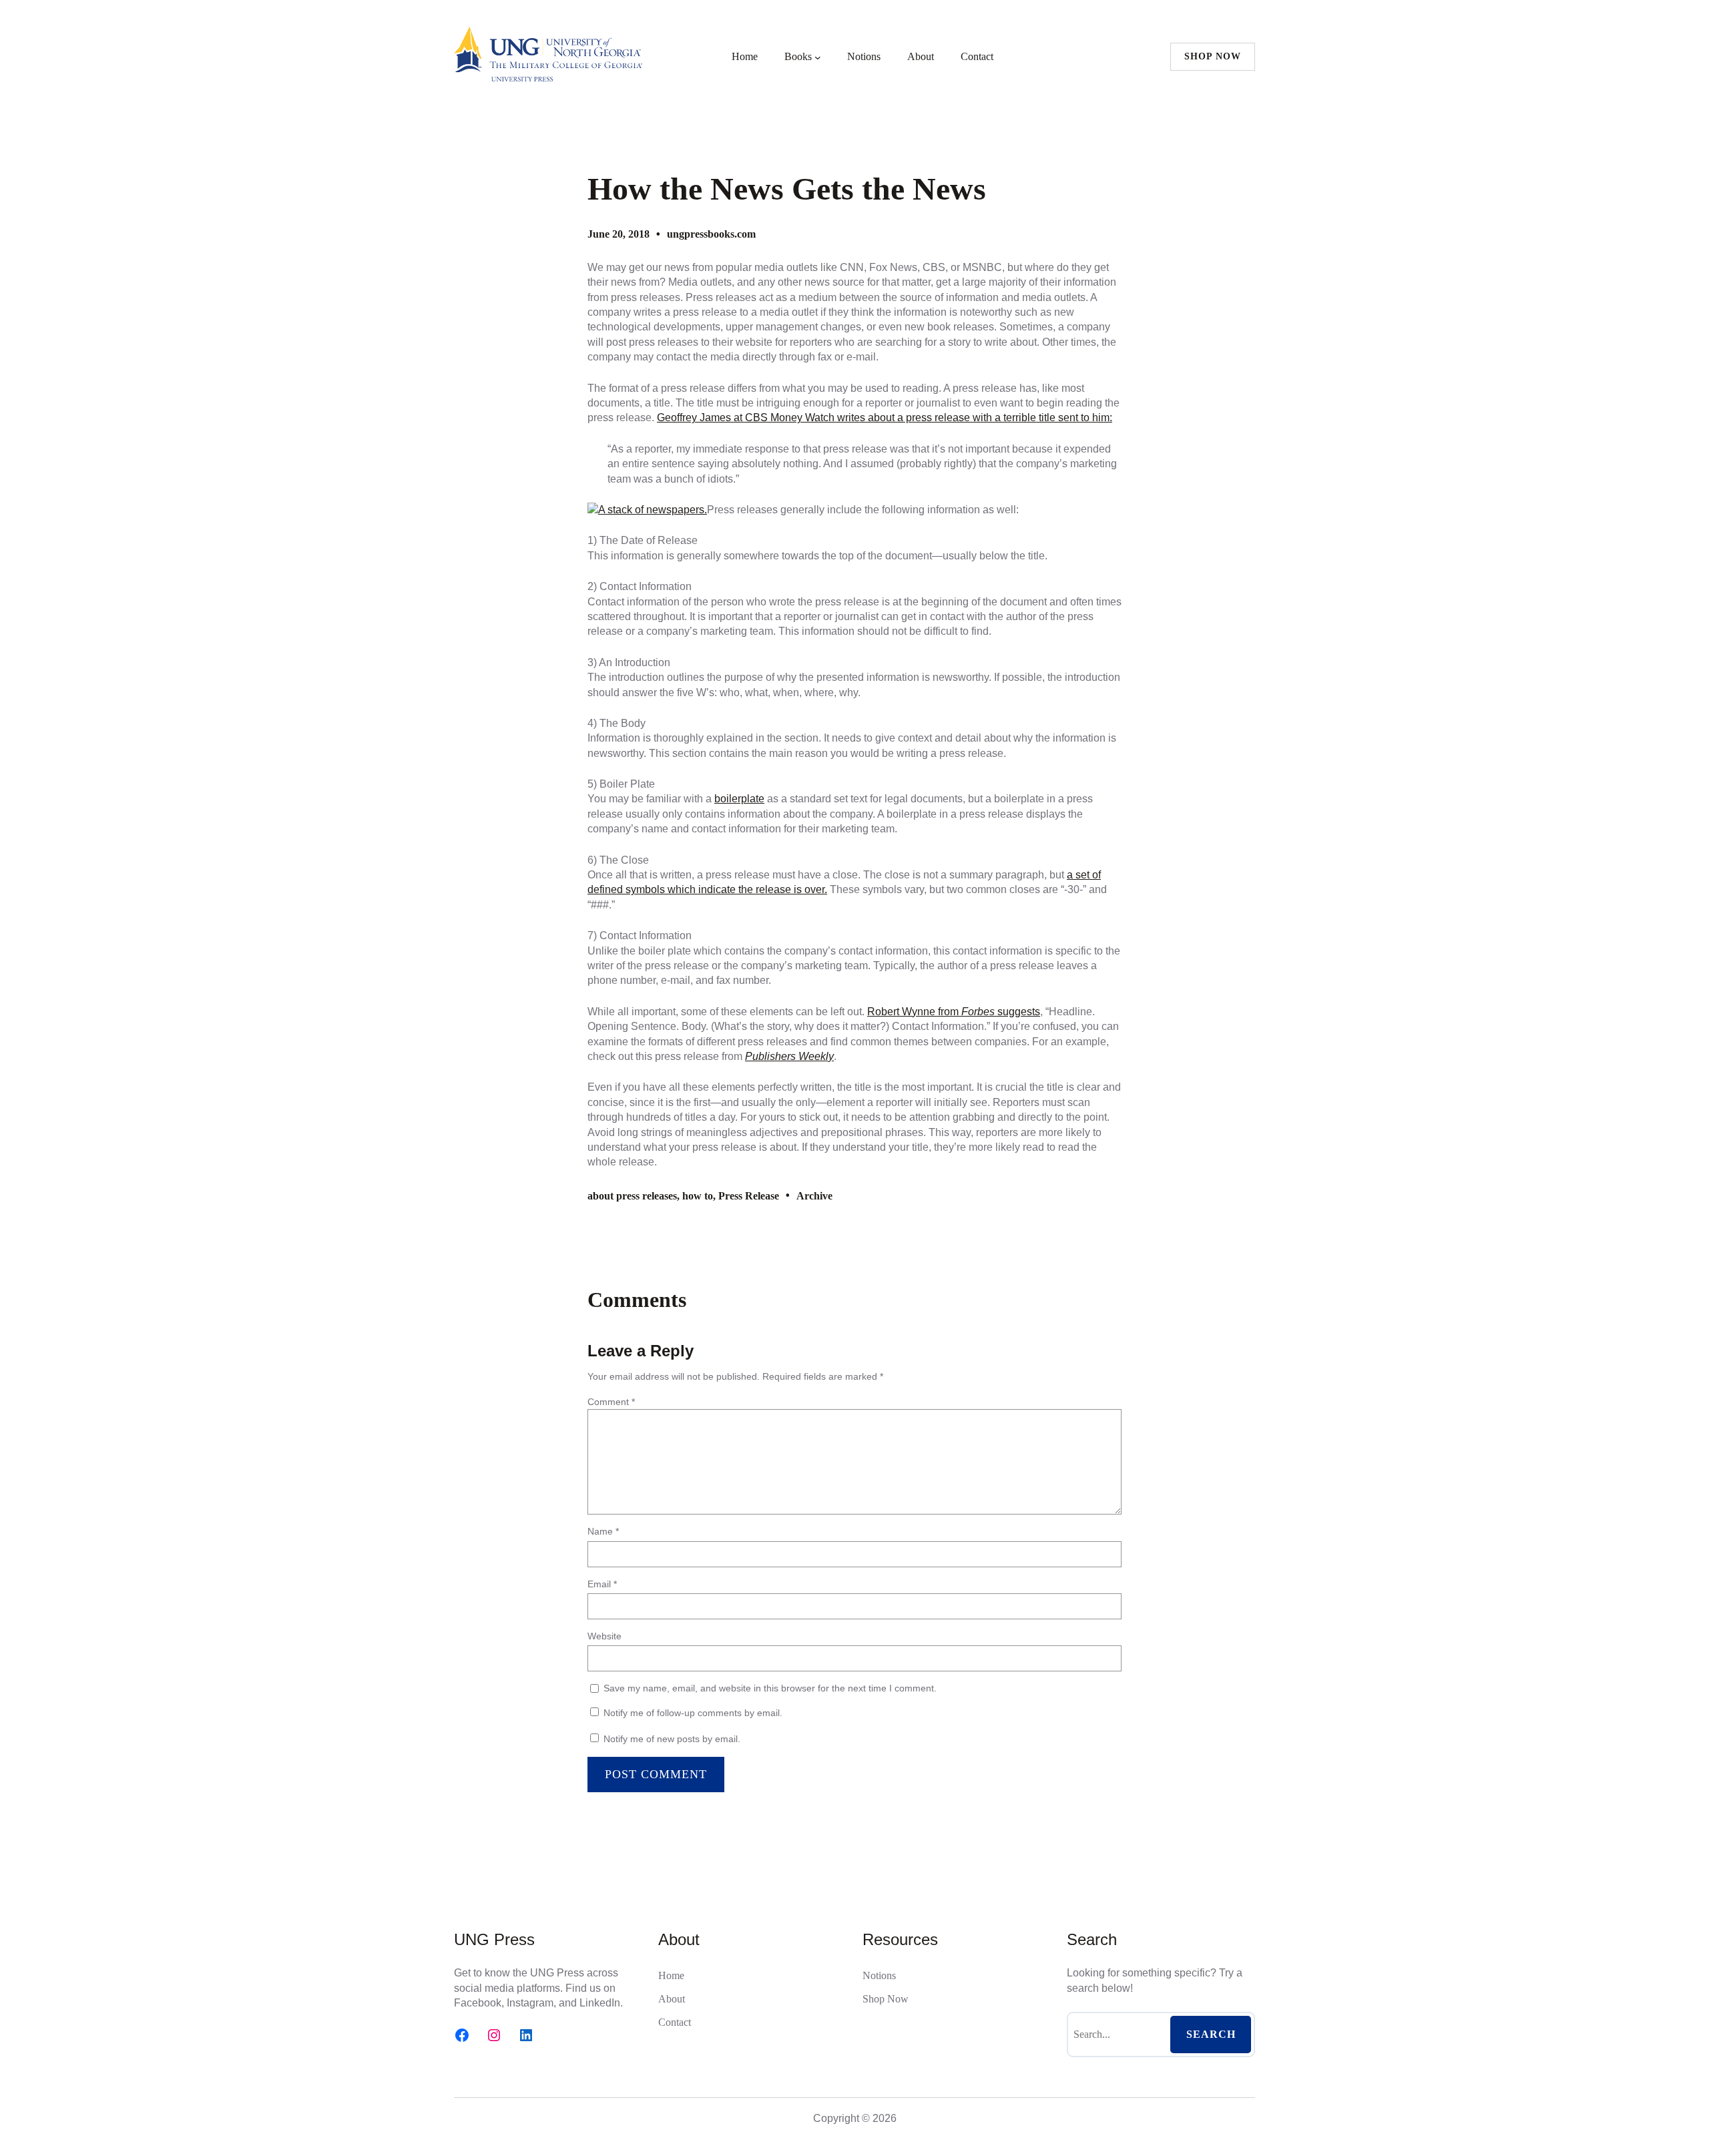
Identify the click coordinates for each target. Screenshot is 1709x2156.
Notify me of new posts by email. (672, 1739)
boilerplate (739, 799)
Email (602, 1584)
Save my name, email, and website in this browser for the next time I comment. (770, 1688)
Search (1211, 2034)
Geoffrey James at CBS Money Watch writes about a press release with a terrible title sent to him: (885, 418)
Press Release (749, 1196)
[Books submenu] (818, 57)
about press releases (632, 1196)
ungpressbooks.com (711, 234)
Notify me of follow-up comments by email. (693, 1713)
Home (745, 56)
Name (603, 1531)
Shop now (1213, 56)
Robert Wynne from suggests (954, 1012)
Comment (611, 1402)
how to (698, 1196)
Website (604, 1636)
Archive (814, 1196)
